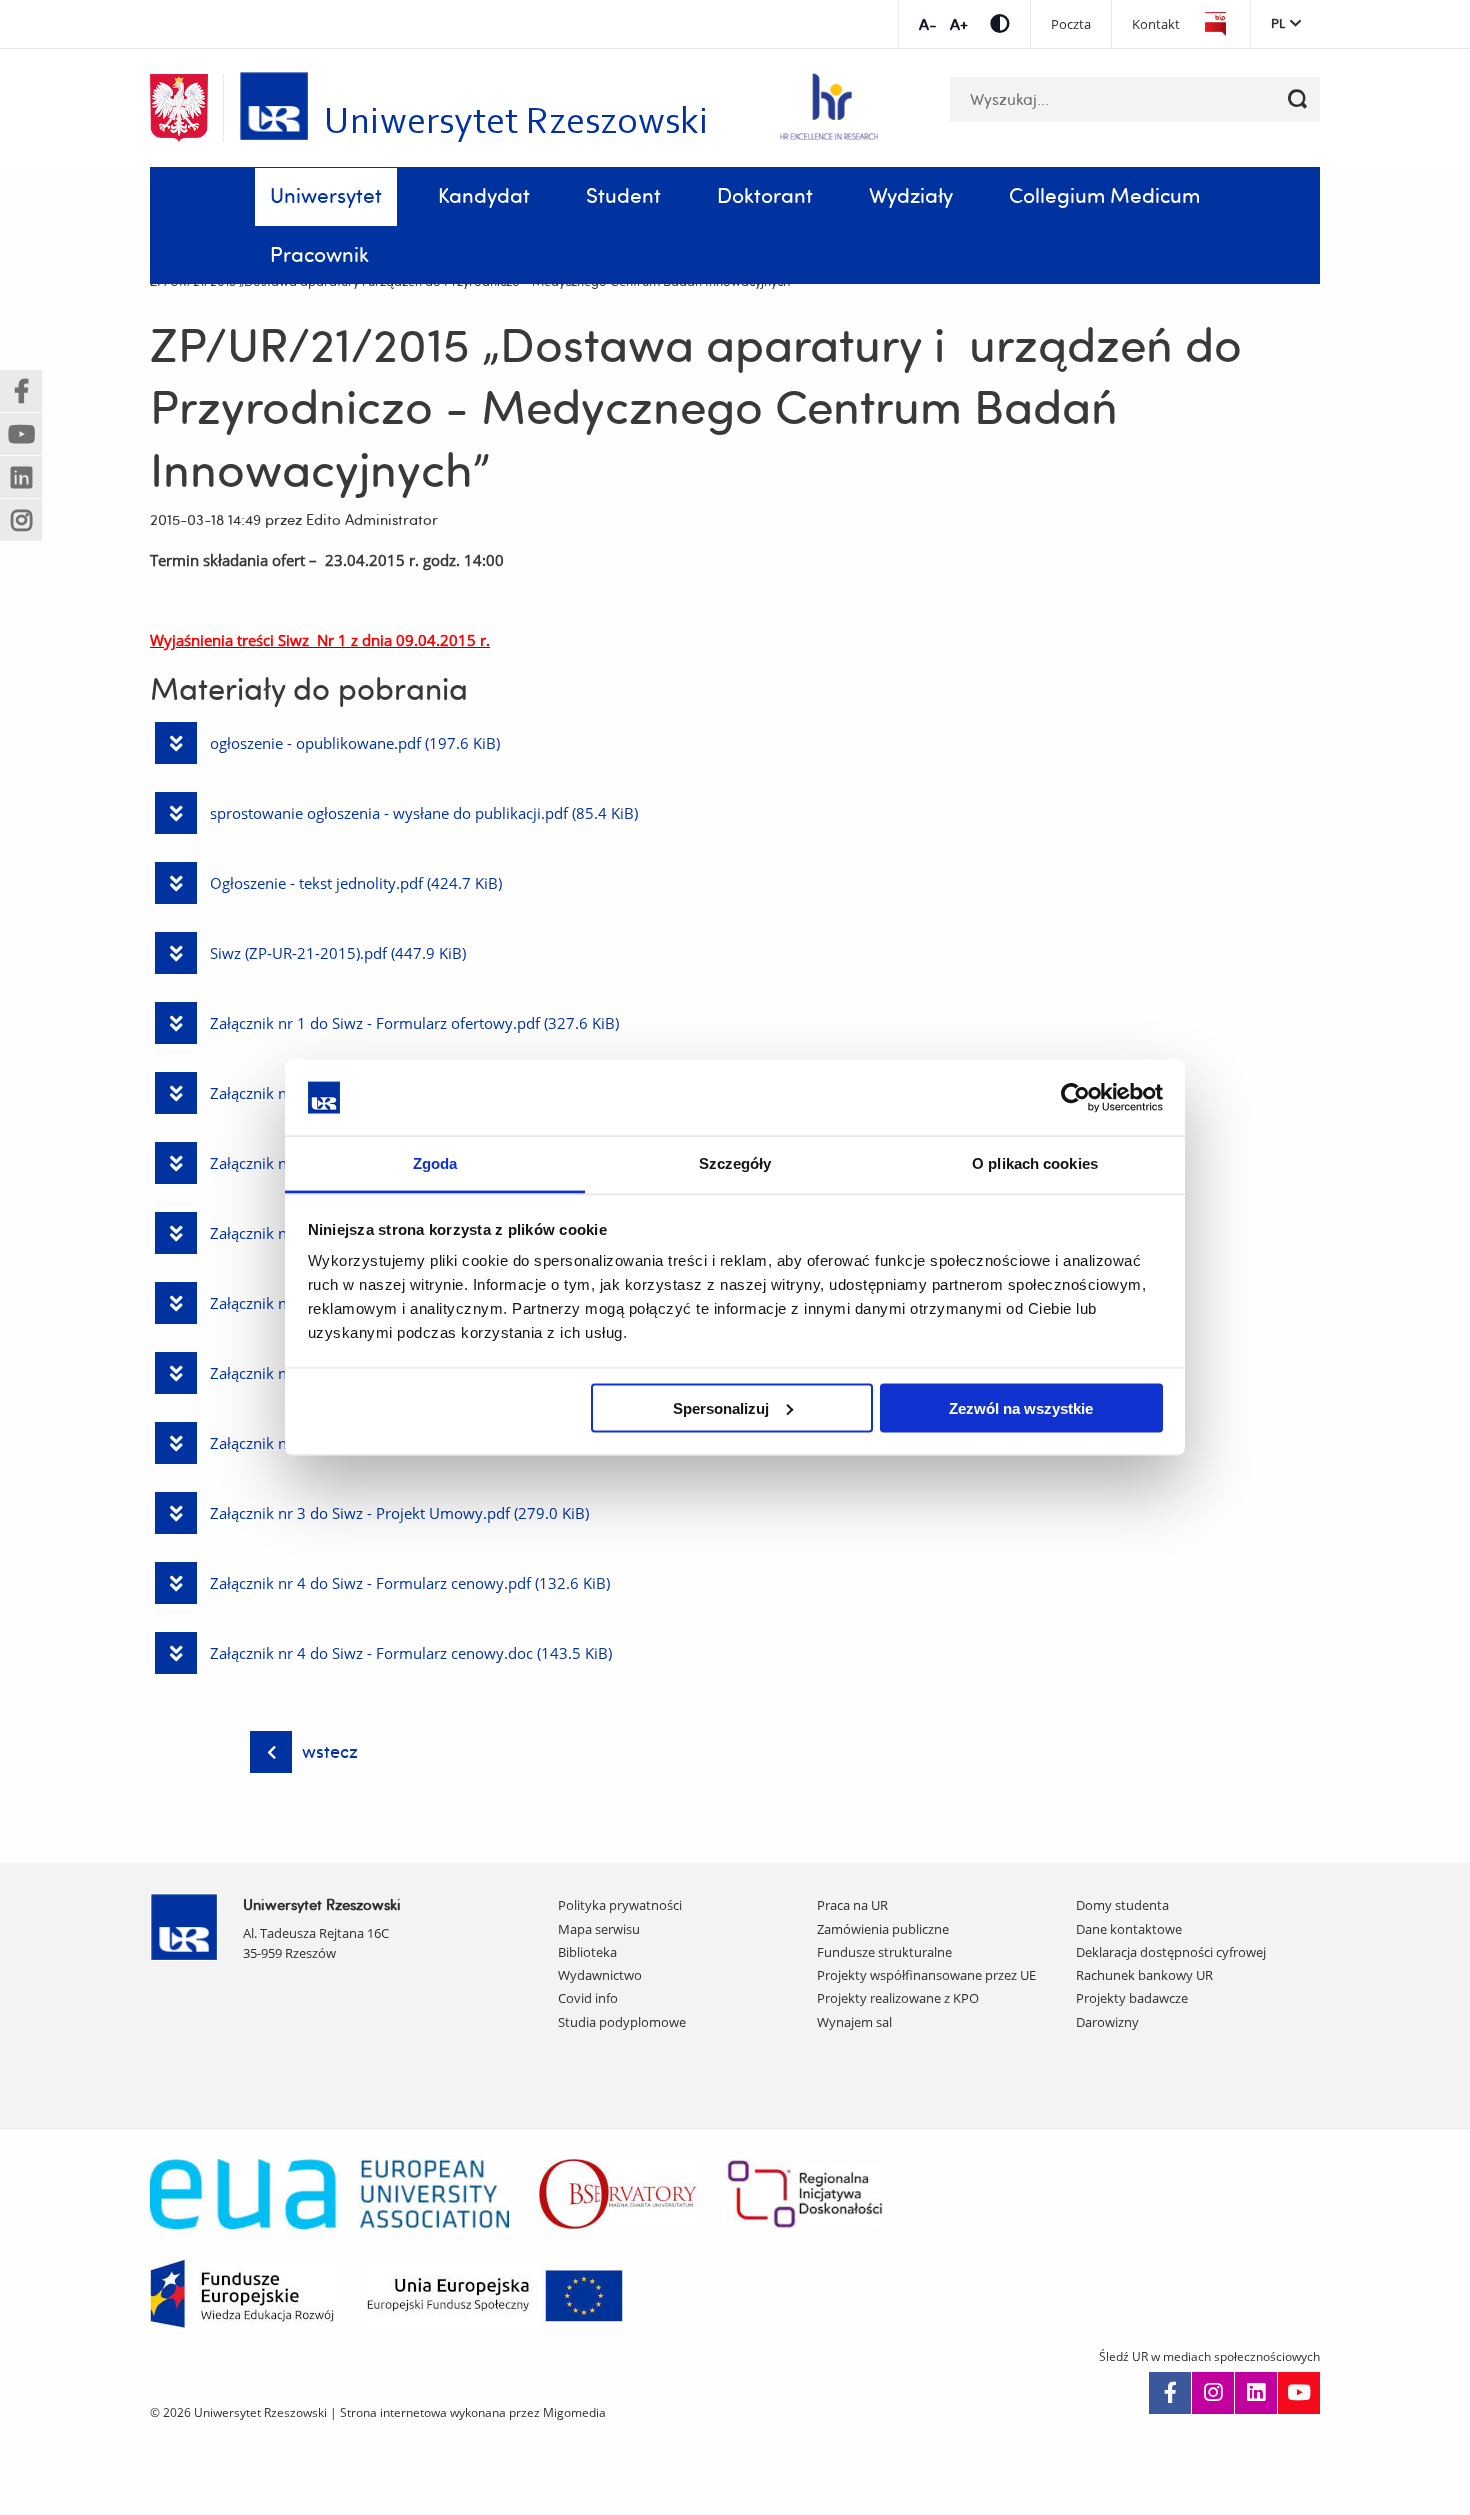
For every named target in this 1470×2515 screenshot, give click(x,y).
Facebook (1170, 2393)
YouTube (1299, 2393)
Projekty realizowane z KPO (898, 1998)
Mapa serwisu (599, 1929)
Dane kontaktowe (1129, 1929)
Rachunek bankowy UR (1144, 1975)
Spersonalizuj (721, 1407)
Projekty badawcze (1132, 1998)
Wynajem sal (854, 2022)
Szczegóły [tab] (735, 1163)
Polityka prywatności (620, 1905)
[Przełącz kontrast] (1000, 23)
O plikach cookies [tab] (1035, 1163)
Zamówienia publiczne (883, 1929)
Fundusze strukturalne (884, 1952)
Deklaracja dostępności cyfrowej (1171, 1952)
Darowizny (1107, 2022)
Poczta (1071, 24)
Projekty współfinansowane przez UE (926, 1975)
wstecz (330, 1751)
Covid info (588, 1998)
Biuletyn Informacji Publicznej (1215, 24)
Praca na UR (852, 1905)
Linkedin (1256, 2393)
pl (1278, 23)
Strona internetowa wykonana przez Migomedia (473, 2412)
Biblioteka (587, 1952)
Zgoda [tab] (435, 1163)
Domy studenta (1122, 1905)
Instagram (1213, 2393)
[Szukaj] (1297, 99)
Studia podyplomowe (622, 2022)
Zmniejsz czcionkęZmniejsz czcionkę (927, 24)
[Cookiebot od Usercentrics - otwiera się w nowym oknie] (1075, 1097)
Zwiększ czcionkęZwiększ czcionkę (958, 24)
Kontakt (1156, 24)
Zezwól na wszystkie (1021, 1407)
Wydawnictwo (600, 1975)
